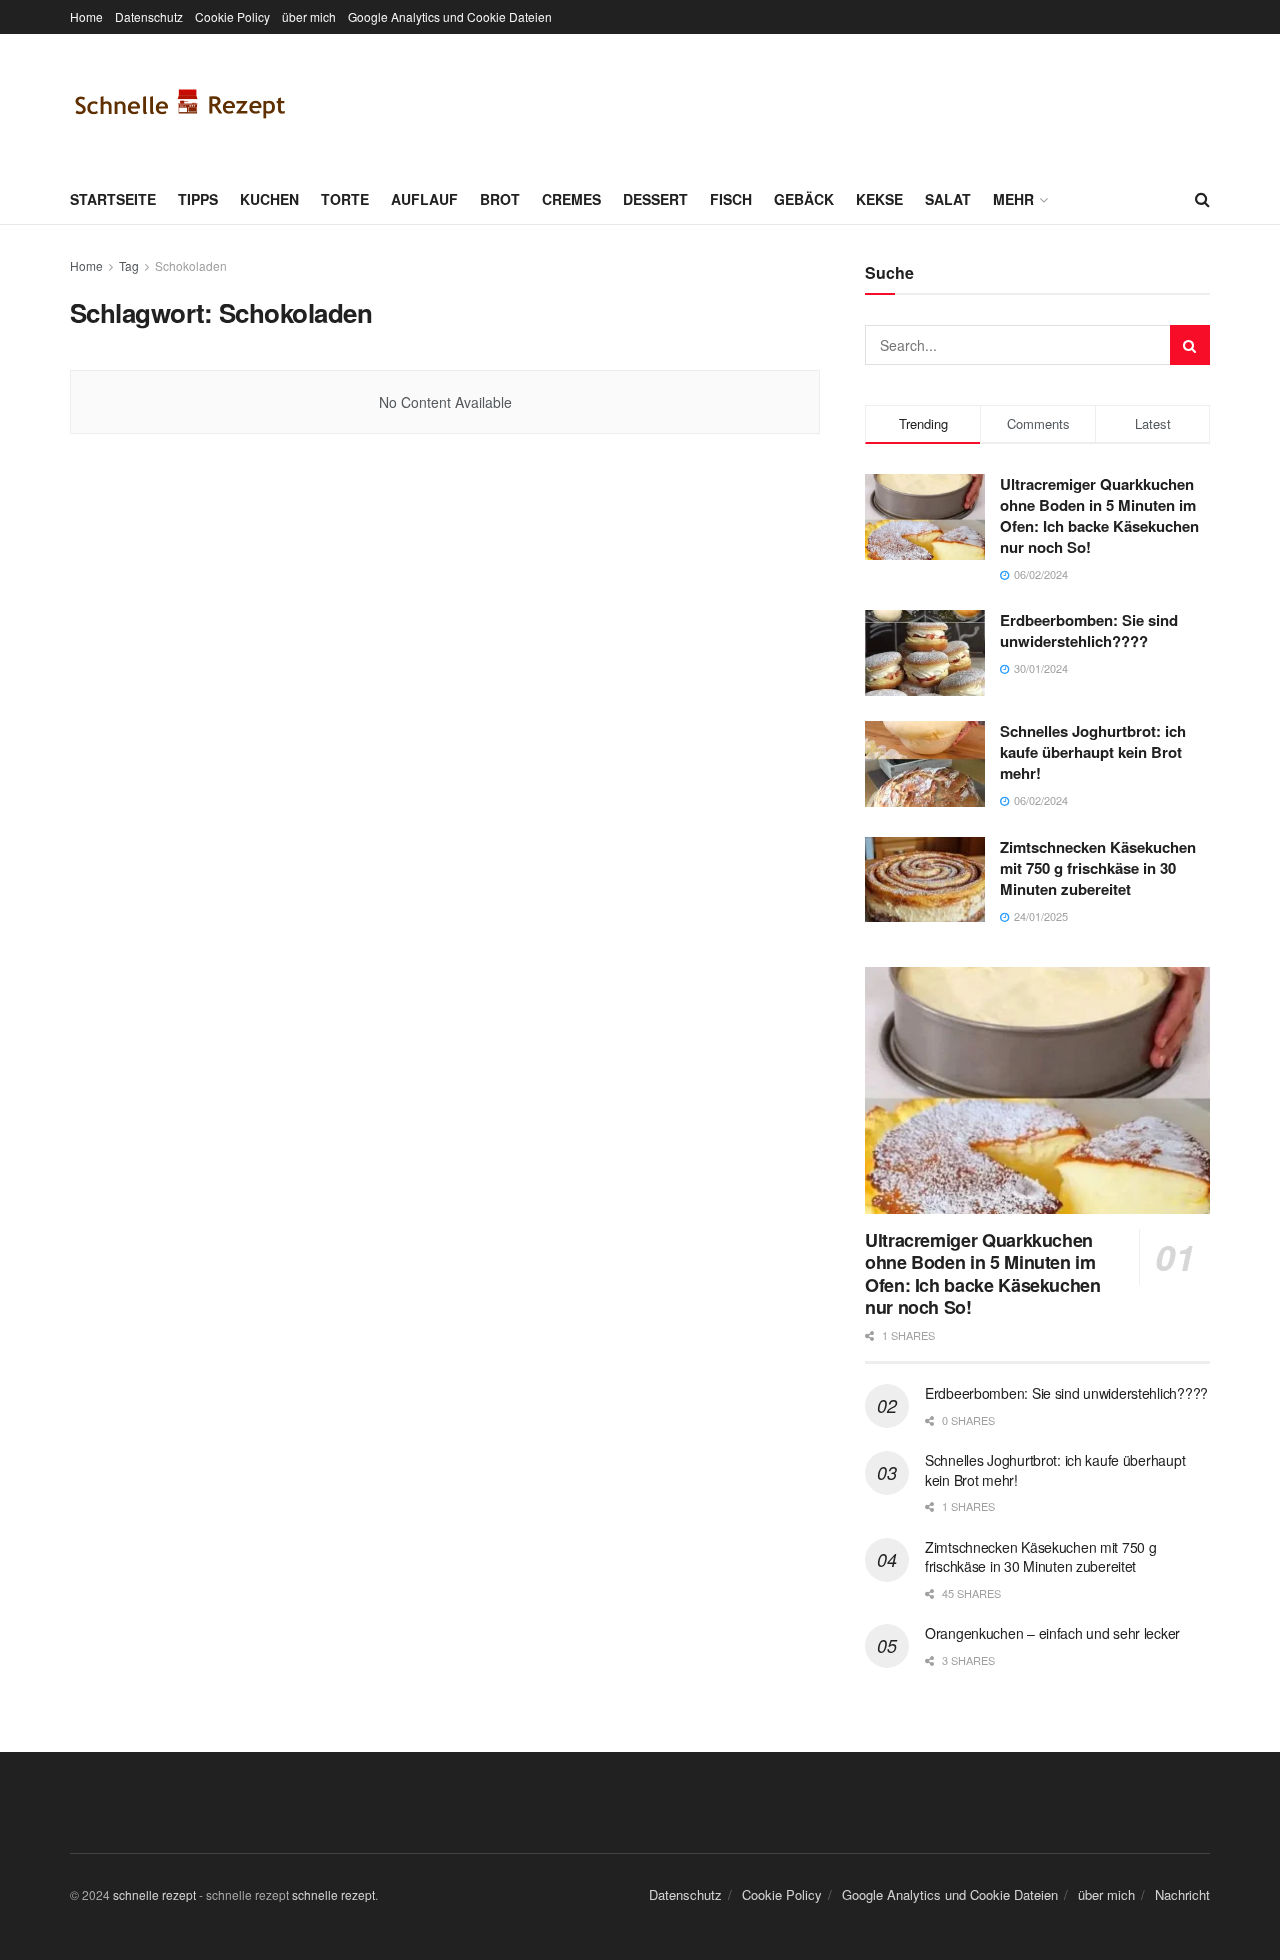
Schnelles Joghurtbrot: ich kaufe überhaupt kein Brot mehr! (1093, 752)
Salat (948, 199)
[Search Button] (1202, 199)
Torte (345, 199)
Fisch (731, 199)
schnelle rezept (154, 1894)
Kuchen (269, 199)
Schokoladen (191, 265)
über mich (309, 16)
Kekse (879, 199)
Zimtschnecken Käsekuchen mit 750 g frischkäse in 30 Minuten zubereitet (1098, 868)
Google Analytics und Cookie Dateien (450, 16)
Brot (500, 199)
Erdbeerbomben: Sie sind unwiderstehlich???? (1089, 630)
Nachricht (1182, 1894)
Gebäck (804, 199)
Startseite (113, 199)
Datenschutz (149, 16)
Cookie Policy (232, 16)
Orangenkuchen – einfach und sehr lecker (1052, 1633)
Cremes (571, 199)
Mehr (1013, 199)
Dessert (655, 199)
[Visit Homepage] (180, 104)
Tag (129, 265)
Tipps (198, 199)
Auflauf (424, 199)
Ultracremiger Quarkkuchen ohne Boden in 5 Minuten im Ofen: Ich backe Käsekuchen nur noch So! (1099, 515)
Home (86, 16)
